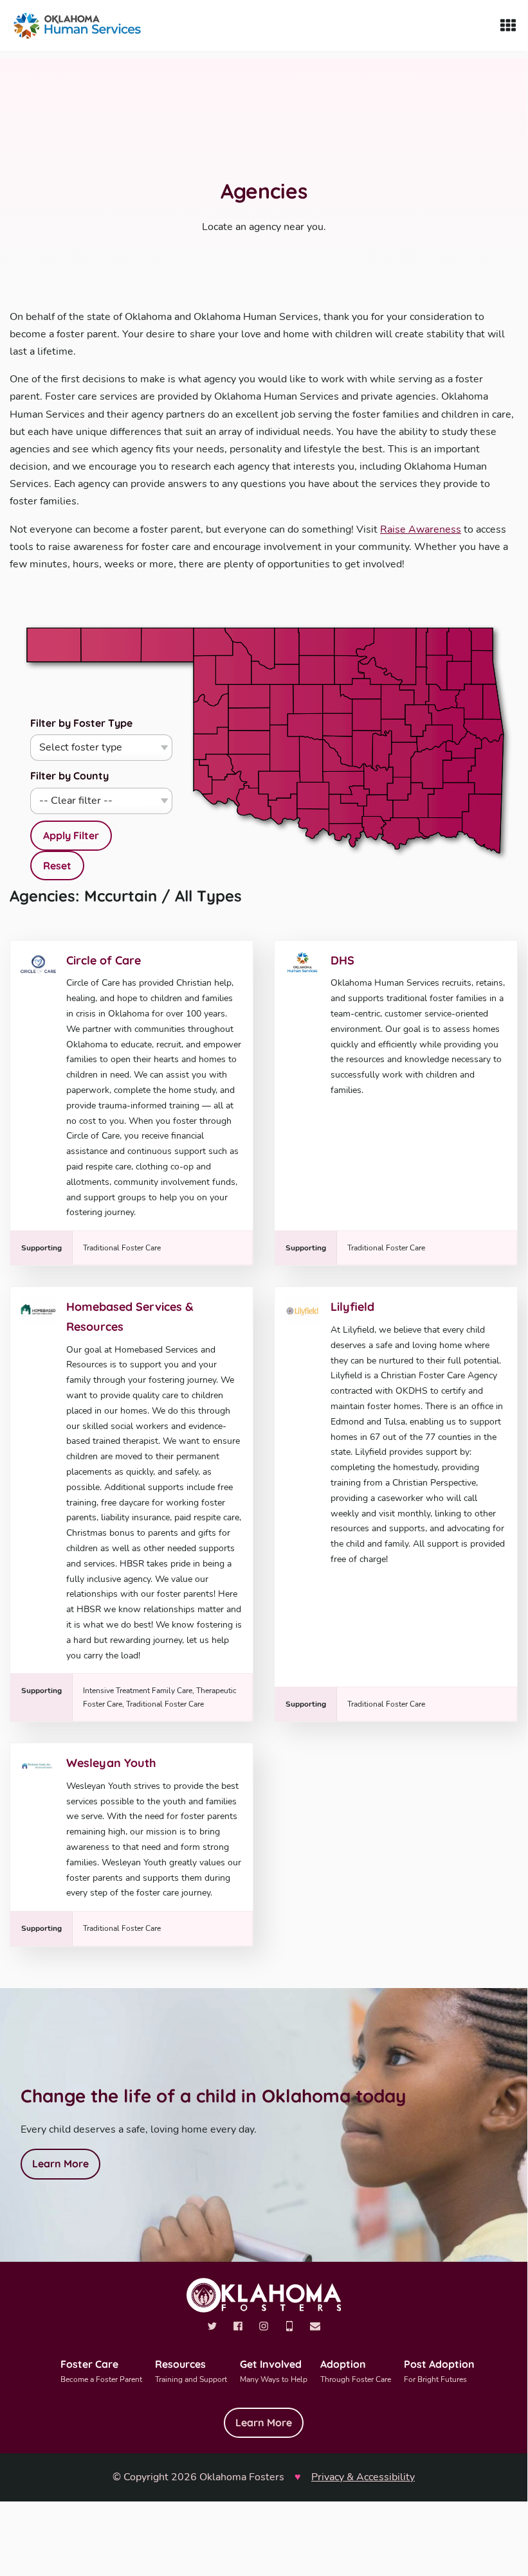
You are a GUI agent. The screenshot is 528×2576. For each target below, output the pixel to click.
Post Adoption (439, 2371)
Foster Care (101, 2371)
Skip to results (451, 628)
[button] (338, 725)
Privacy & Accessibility (363, 2477)
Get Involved (274, 2371)
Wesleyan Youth (111, 1763)
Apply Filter (71, 835)
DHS (342, 960)
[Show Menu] (508, 26)
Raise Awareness (421, 529)
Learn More (60, 2163)
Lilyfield (352, 1307)
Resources (191, 2371)
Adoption (356, 2371)
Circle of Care (104, 960)
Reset (57, 866)
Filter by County (69, 776)
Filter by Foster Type (81, 723)
